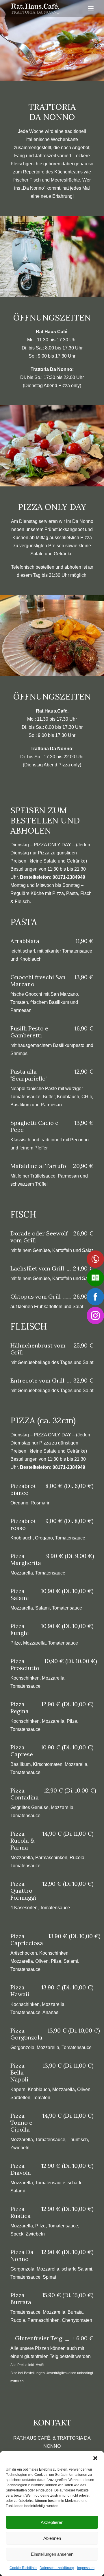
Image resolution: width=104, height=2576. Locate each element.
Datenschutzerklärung (57, 2568)
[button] (95, 2458)
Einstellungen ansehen (52, 2554)
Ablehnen (52, 2538)
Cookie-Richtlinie (23, 2568)
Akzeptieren (52, 2522)
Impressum (86, 2568)
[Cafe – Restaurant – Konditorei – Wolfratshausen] (35, 8)
